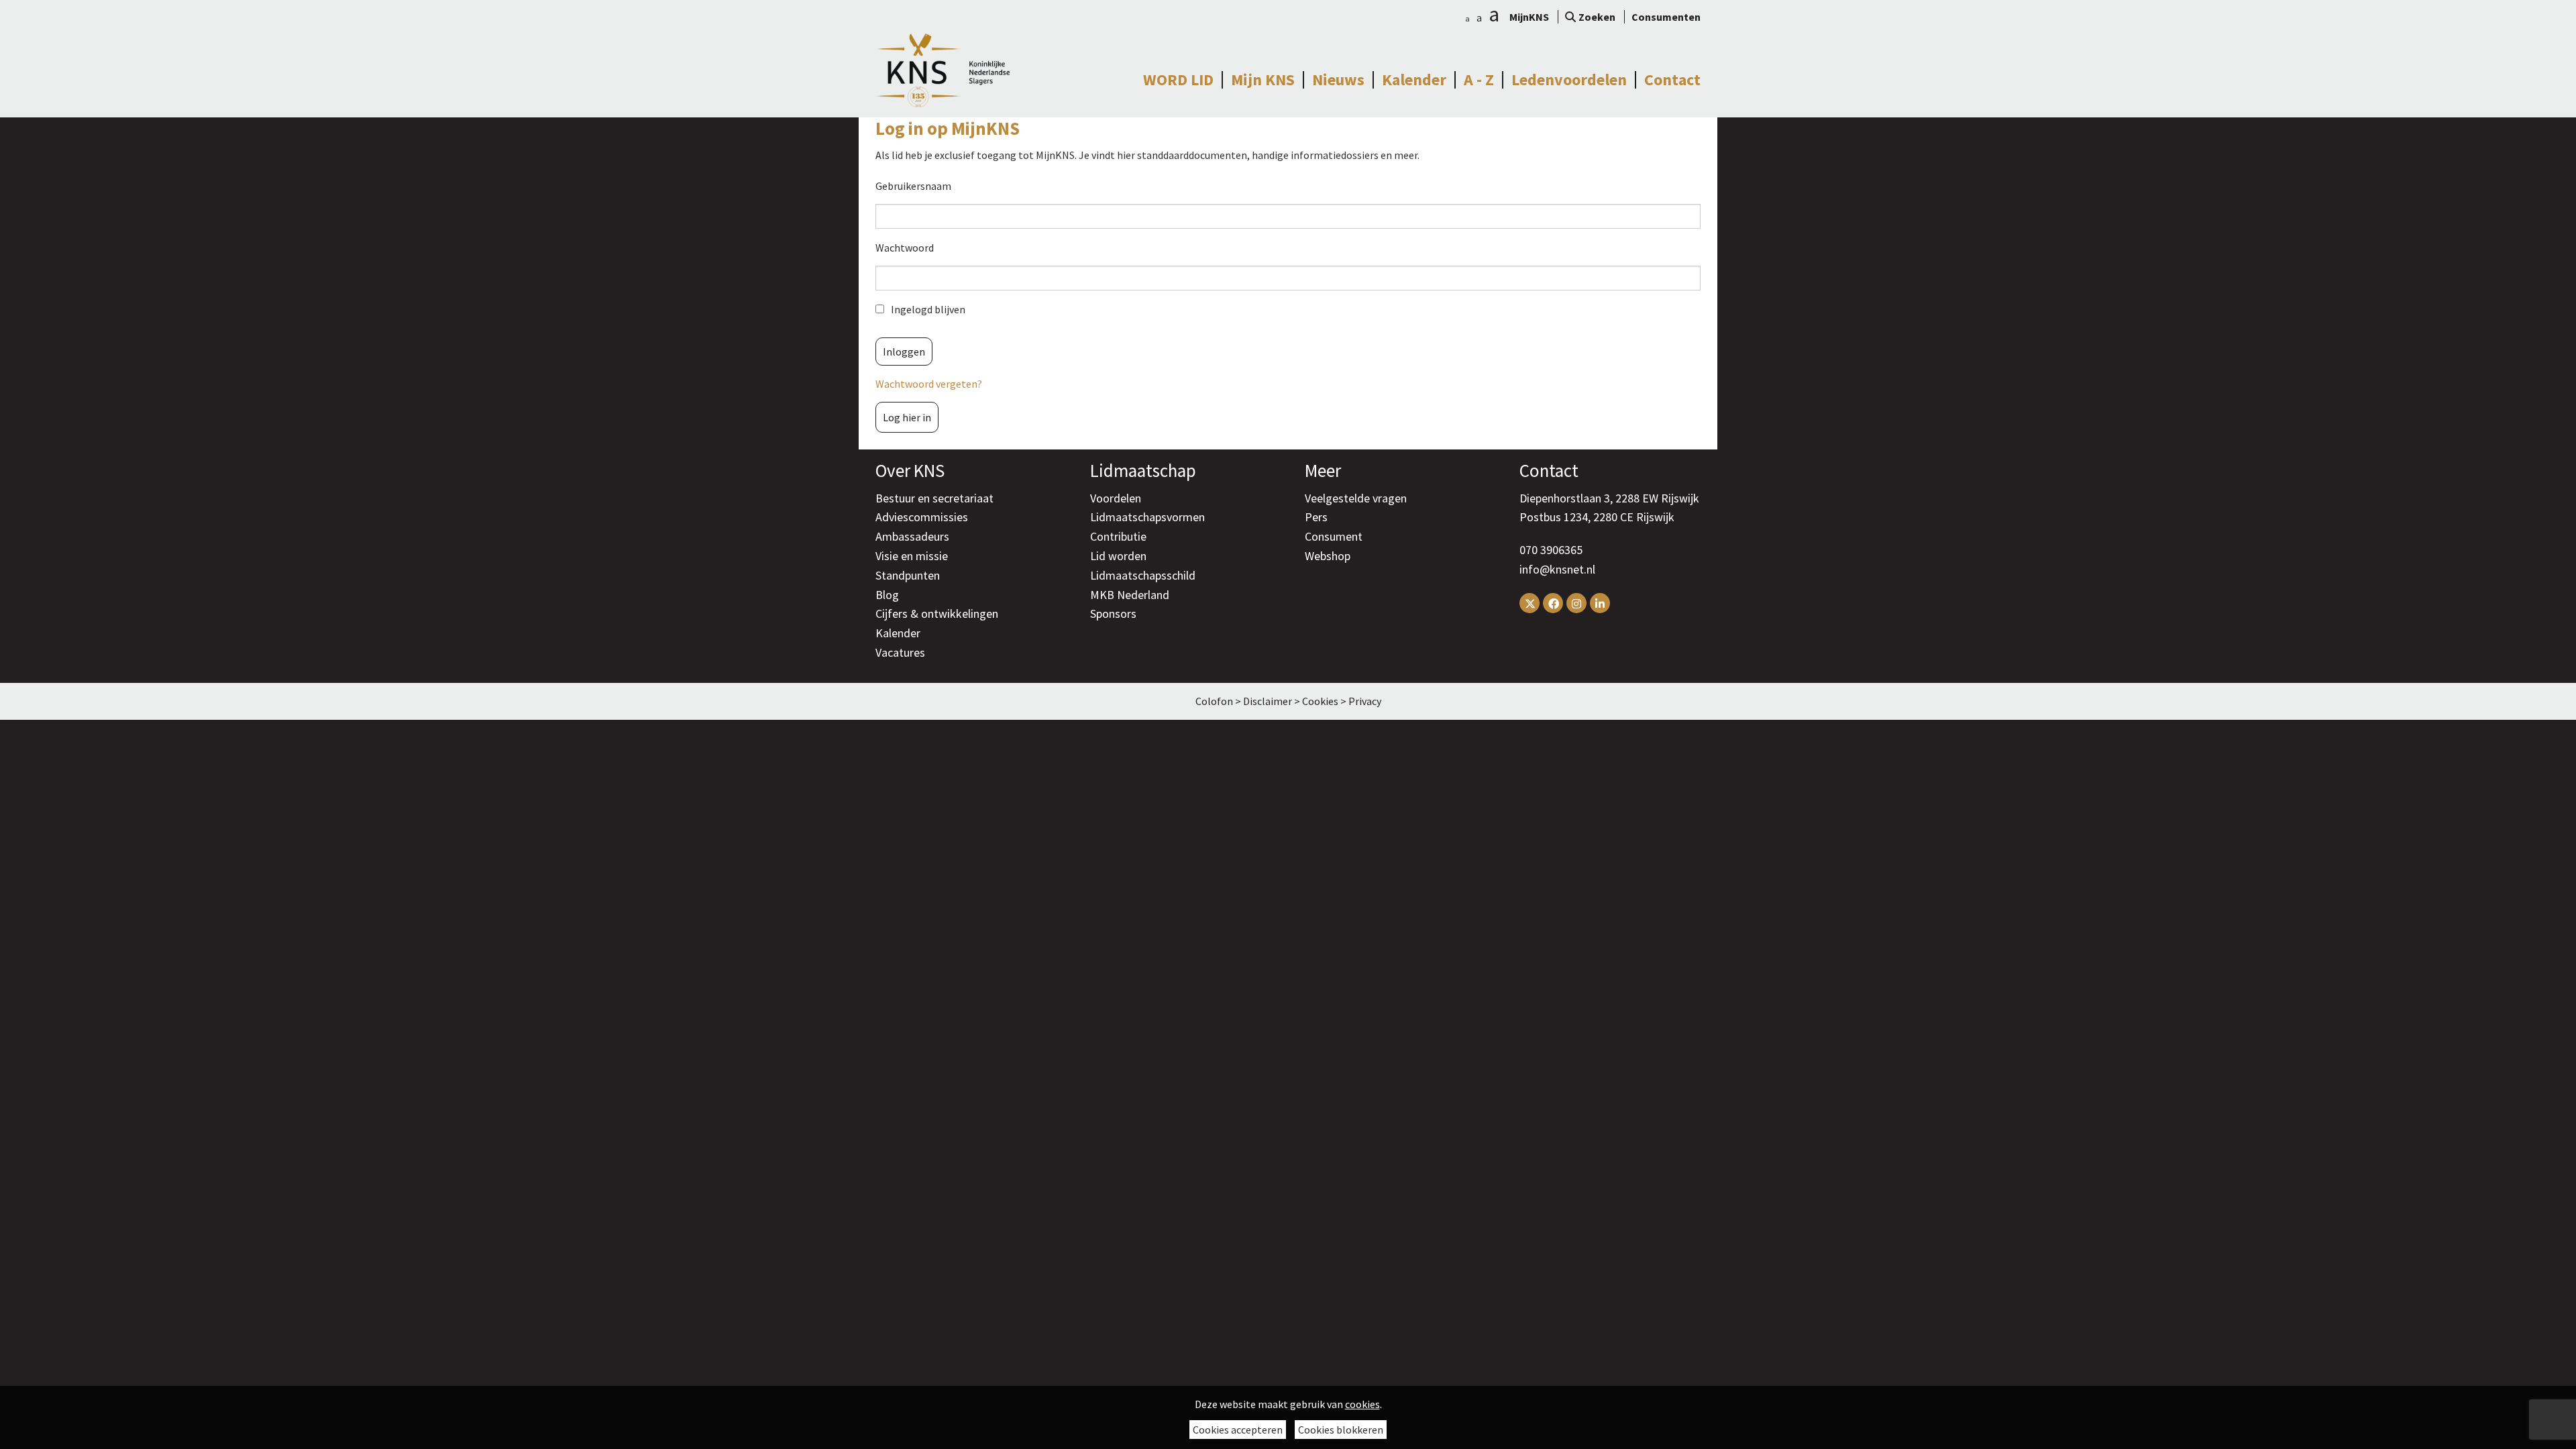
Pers (1316, 517)
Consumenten (1666, 17)
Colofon (1214, 701)
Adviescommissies (922, 517)
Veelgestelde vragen (1356, 498)
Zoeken (1597, 17)
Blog (887, 595)
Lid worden (1118, 556)
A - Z (1479, 80)
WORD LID (1178, 80)
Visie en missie (912, 556)
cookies (1362, 1404)
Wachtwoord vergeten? (929, 384)
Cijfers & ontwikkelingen (937, 613)
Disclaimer (1268, 701)
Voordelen (1116, 498)
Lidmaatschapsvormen (1147, 517)
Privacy (1365, 701)
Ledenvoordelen (1569, 80)
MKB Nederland (1130, 595)
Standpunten (908, 575)
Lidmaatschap (1143, 470)
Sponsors (1113, 613)
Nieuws (1338, 80)
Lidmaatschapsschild (1143, 575)
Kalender (1414, 80)
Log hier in (907, 417)
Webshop (1328, 556)
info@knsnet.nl (1557, 569)
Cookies (1320, 701)
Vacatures (900, 652)
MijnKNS (1529, 17)
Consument (1334, 536)
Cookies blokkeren (1341, 1430)
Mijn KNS (1263, 80)
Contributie (1118, 536)
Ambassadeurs (912, 536)
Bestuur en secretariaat (934, 498)
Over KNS (910, 470)
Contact (1672, 80)
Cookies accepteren (1238, 1430)
